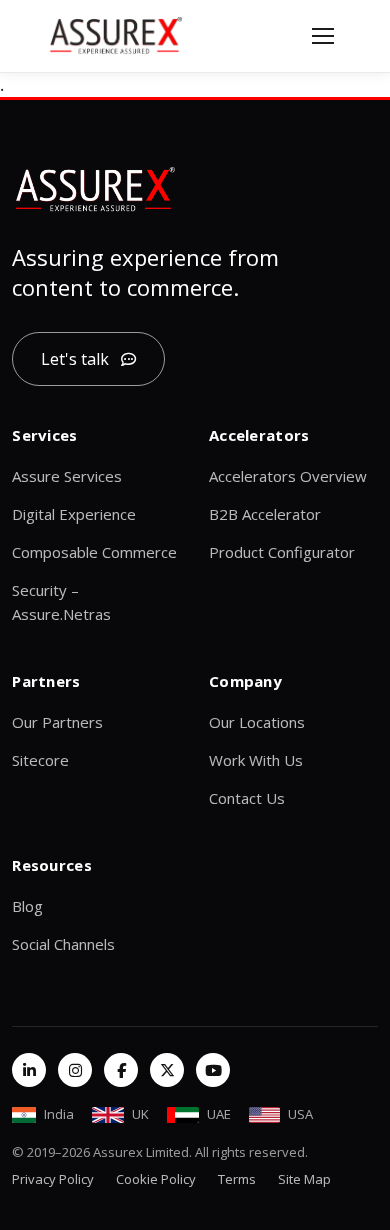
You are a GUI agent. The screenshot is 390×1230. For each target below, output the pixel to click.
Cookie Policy (156, 1179)
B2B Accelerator (265, 514)
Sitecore (40, 760)
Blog (27, 906)
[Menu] (323, 36)
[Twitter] (167, 1070)
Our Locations (257, 722)
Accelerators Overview (288, 476)
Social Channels (63, 944)
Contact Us (247, 798)
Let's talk (75, 359)
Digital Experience (74, 514)
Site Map (304, 1179)
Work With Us (256, 760)
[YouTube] (213, 1070)
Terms (237, 1179)
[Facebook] (121, 1070)
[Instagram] (75, 1070)
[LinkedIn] (29, 1070)
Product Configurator (282, 552)
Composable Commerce (94, 552)
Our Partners (57, 722)
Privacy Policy (53, 1179)
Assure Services (67, 476)
